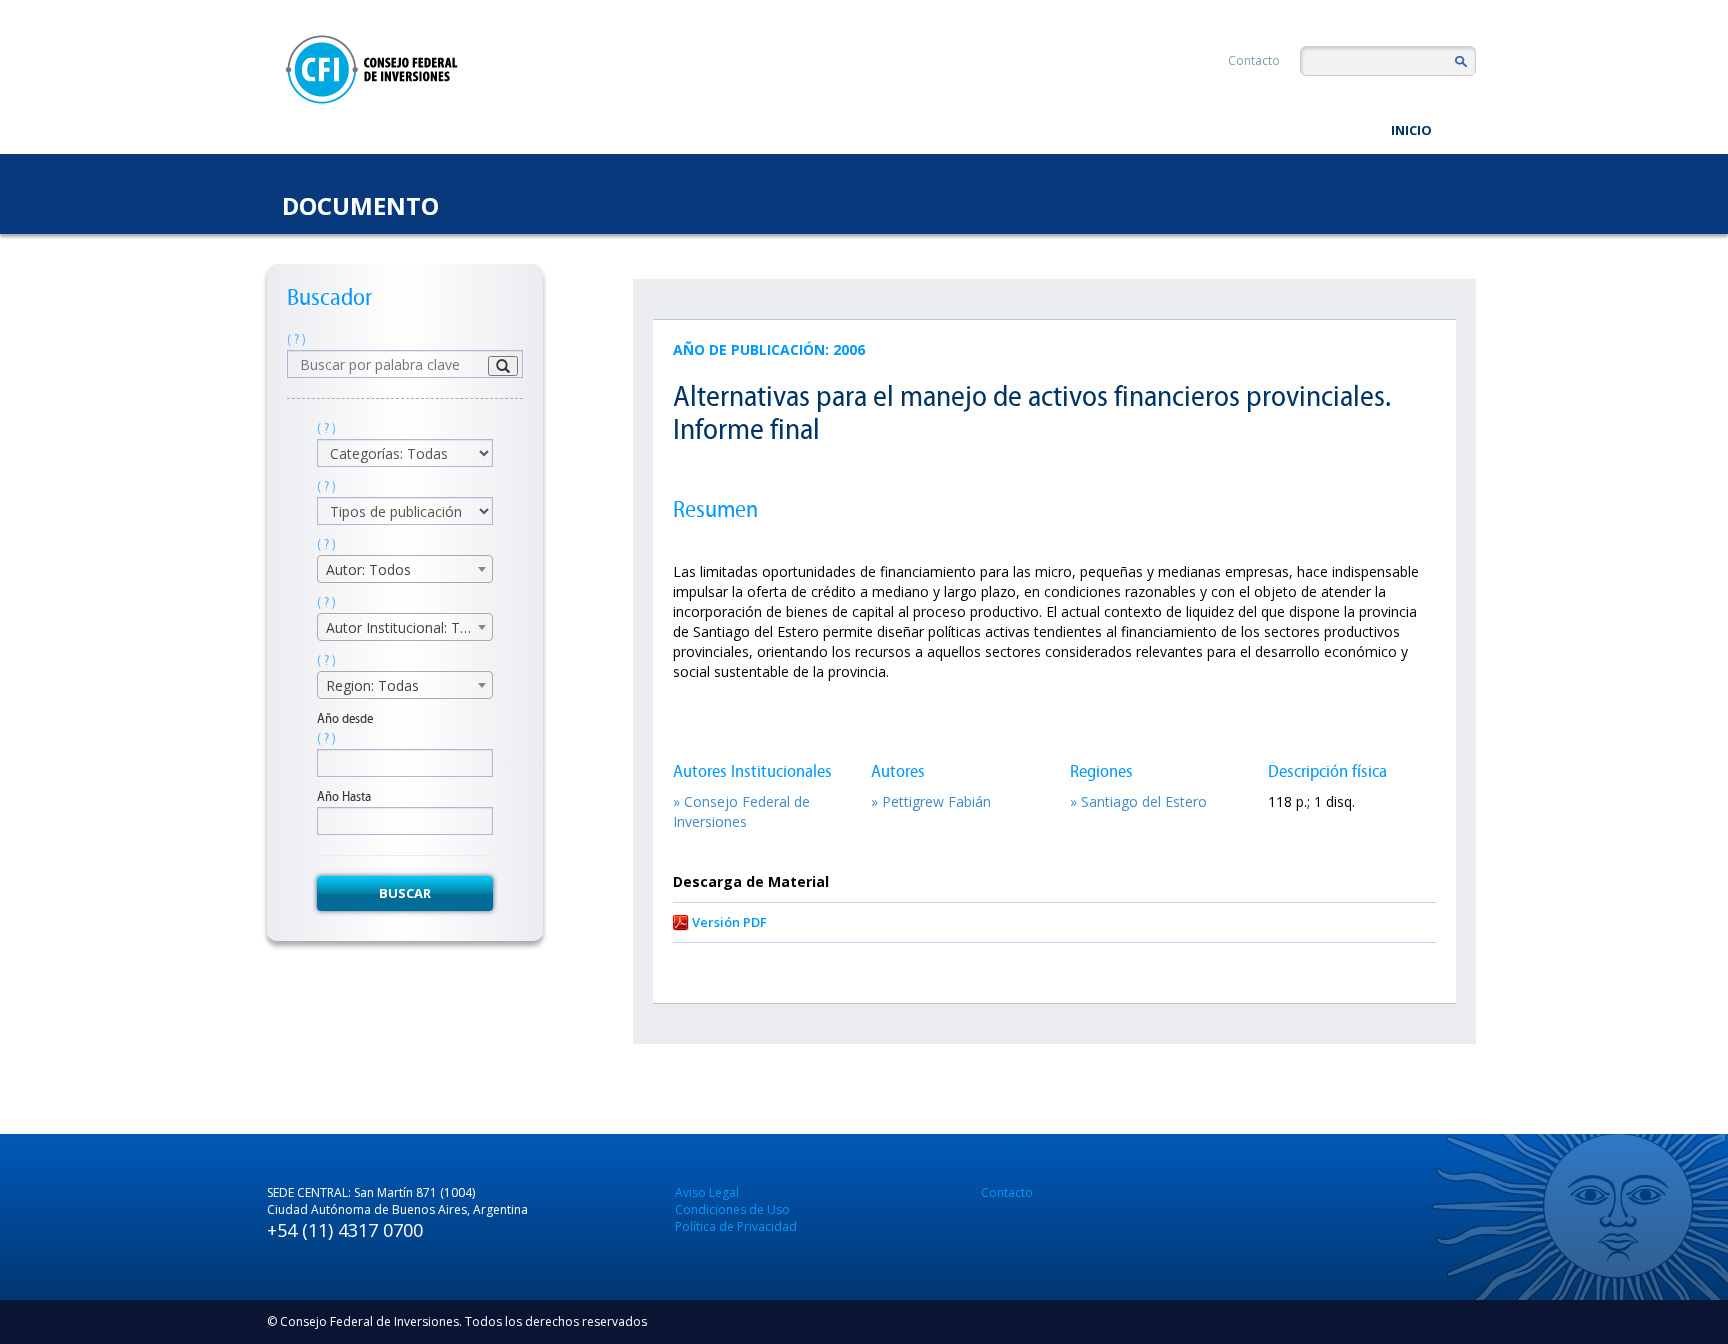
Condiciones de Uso (732, 1209)
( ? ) (296, 339)
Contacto (1254, 60)
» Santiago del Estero (1138, 801)
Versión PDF (729, 922)
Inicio (1411, 130)
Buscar (405, 893)
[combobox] (405, 569)
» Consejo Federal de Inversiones (741, 811)
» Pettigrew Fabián (931, 801)
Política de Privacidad (736, 1226)
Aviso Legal (707, 1192)
